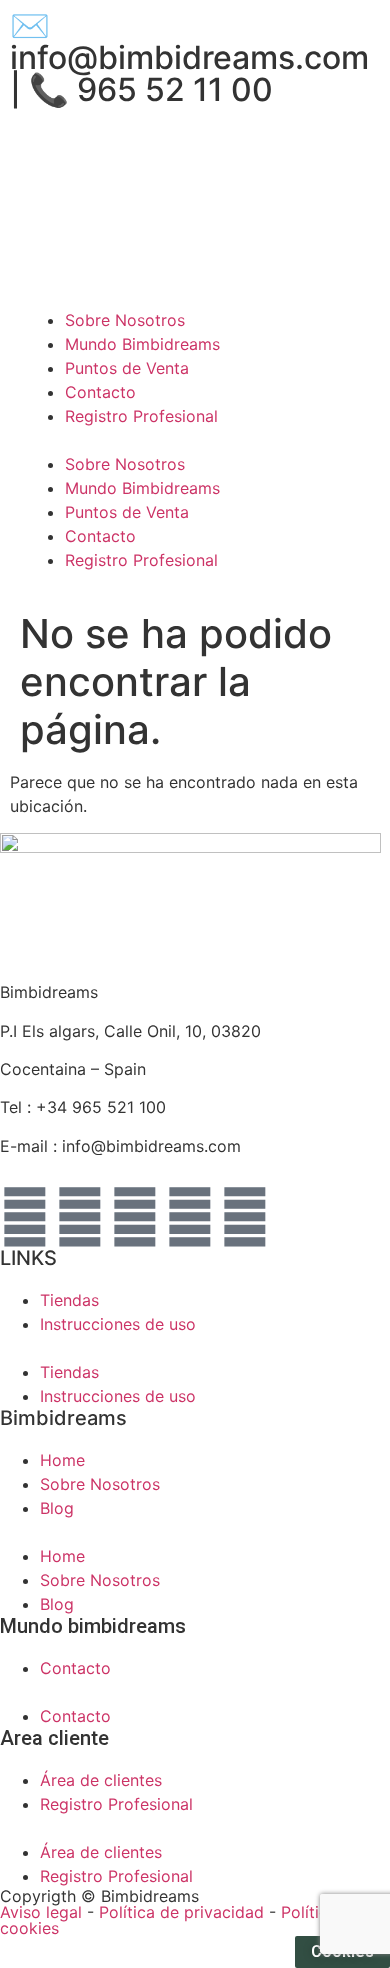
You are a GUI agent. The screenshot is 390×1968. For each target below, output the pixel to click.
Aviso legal (41, 1912)
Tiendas (69, 1300)
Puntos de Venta (127, 368)
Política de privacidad (181, 1912)
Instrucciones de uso (118, 1324)
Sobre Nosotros (125, 320)
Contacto (100, 392)
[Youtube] (190, 1217)
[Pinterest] (245, 1217)
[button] (195, 440)
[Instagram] (135, 1217)
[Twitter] (80, 1217)
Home (62, 1460)
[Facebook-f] (25, 1217)
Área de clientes (172, 149)
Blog (57, 1508)
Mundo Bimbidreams (142, 344)
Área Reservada (310, 149)
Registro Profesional (141, 416)
